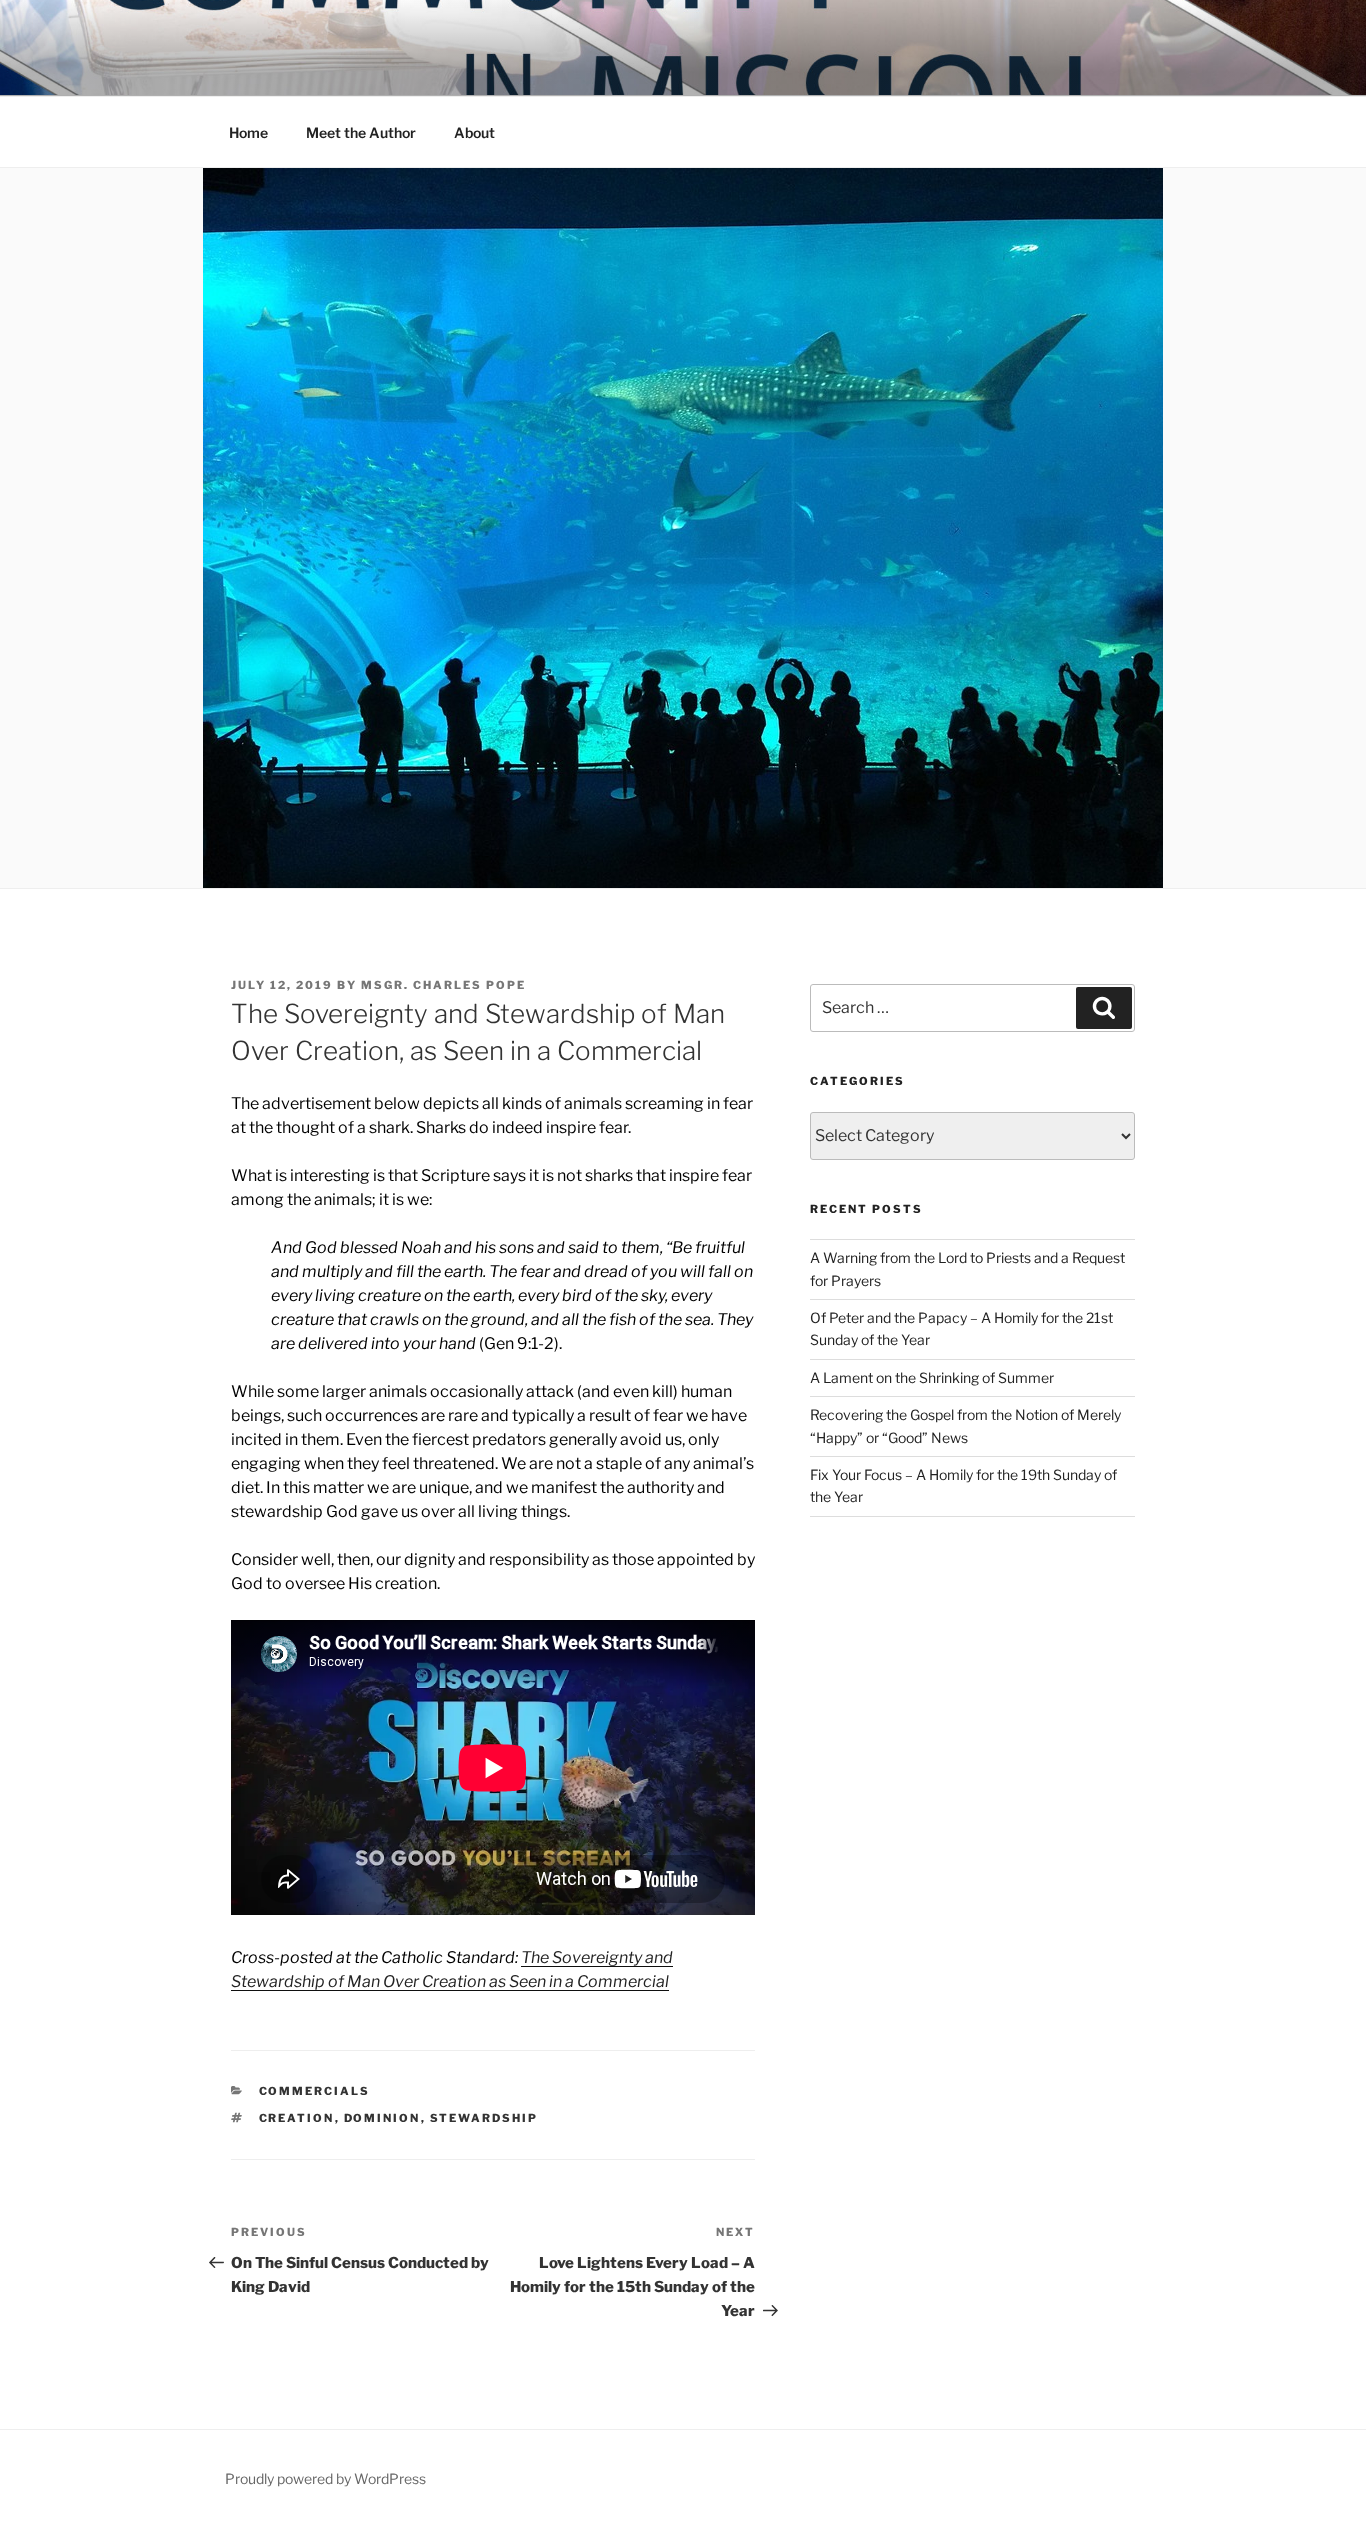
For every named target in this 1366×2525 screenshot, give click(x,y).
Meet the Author (361, 132)
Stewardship (484, 2118)
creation (297, 2118)
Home (248, 132)
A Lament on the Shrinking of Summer (932, 1377)
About (474, 132)
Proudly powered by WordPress (325, 2478)
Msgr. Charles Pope (443, 985)
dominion (382, 2118)
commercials (315, 2091)
